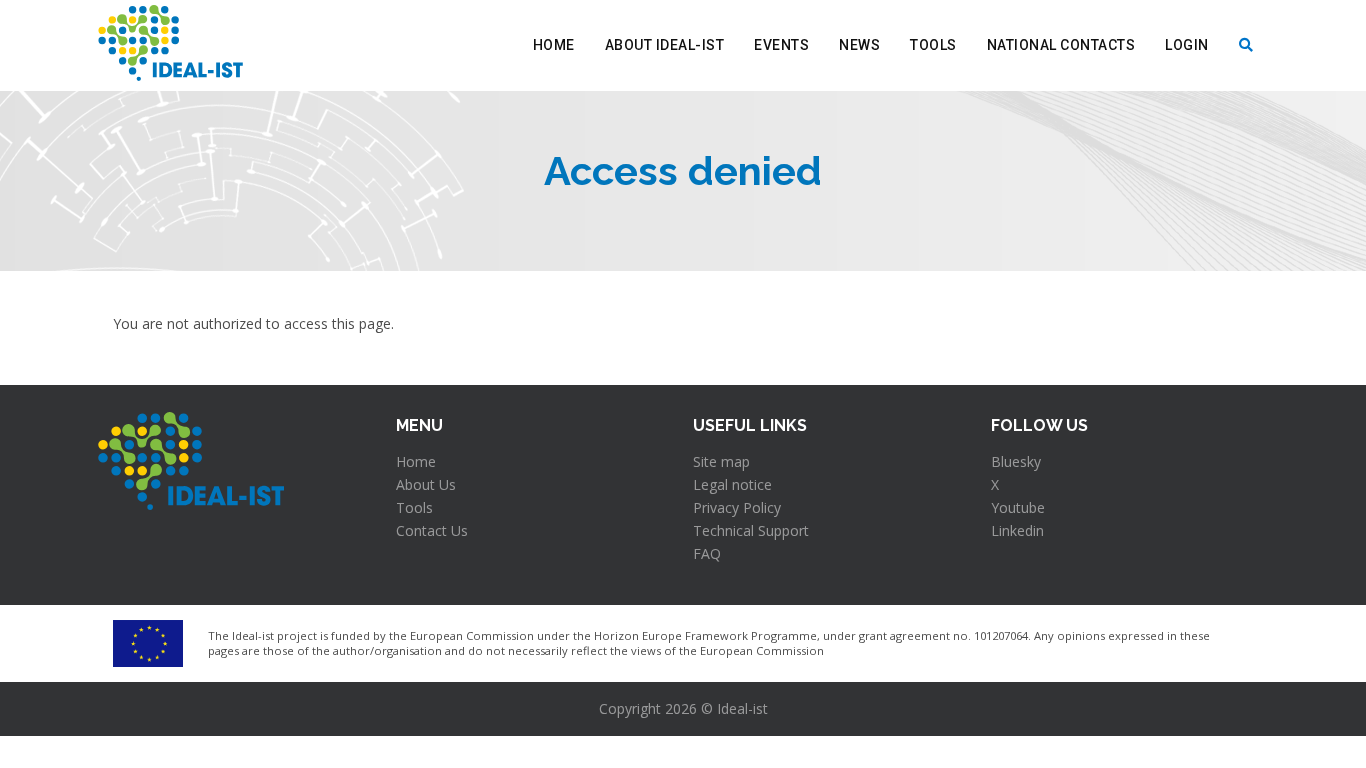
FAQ (707, 553)
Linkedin (1017, 530)
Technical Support (751, 530)
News (859, 45)
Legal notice (732, 484)
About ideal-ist (665, 45)
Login (1187, 45)
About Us (426, 484)
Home (554, 45)
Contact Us (432, 530)
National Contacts (1061, 45)
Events (781, 45)
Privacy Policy (737, 507)
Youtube (1018, 507)
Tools (933, 45)
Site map (721, 461)
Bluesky (1016, 461)
